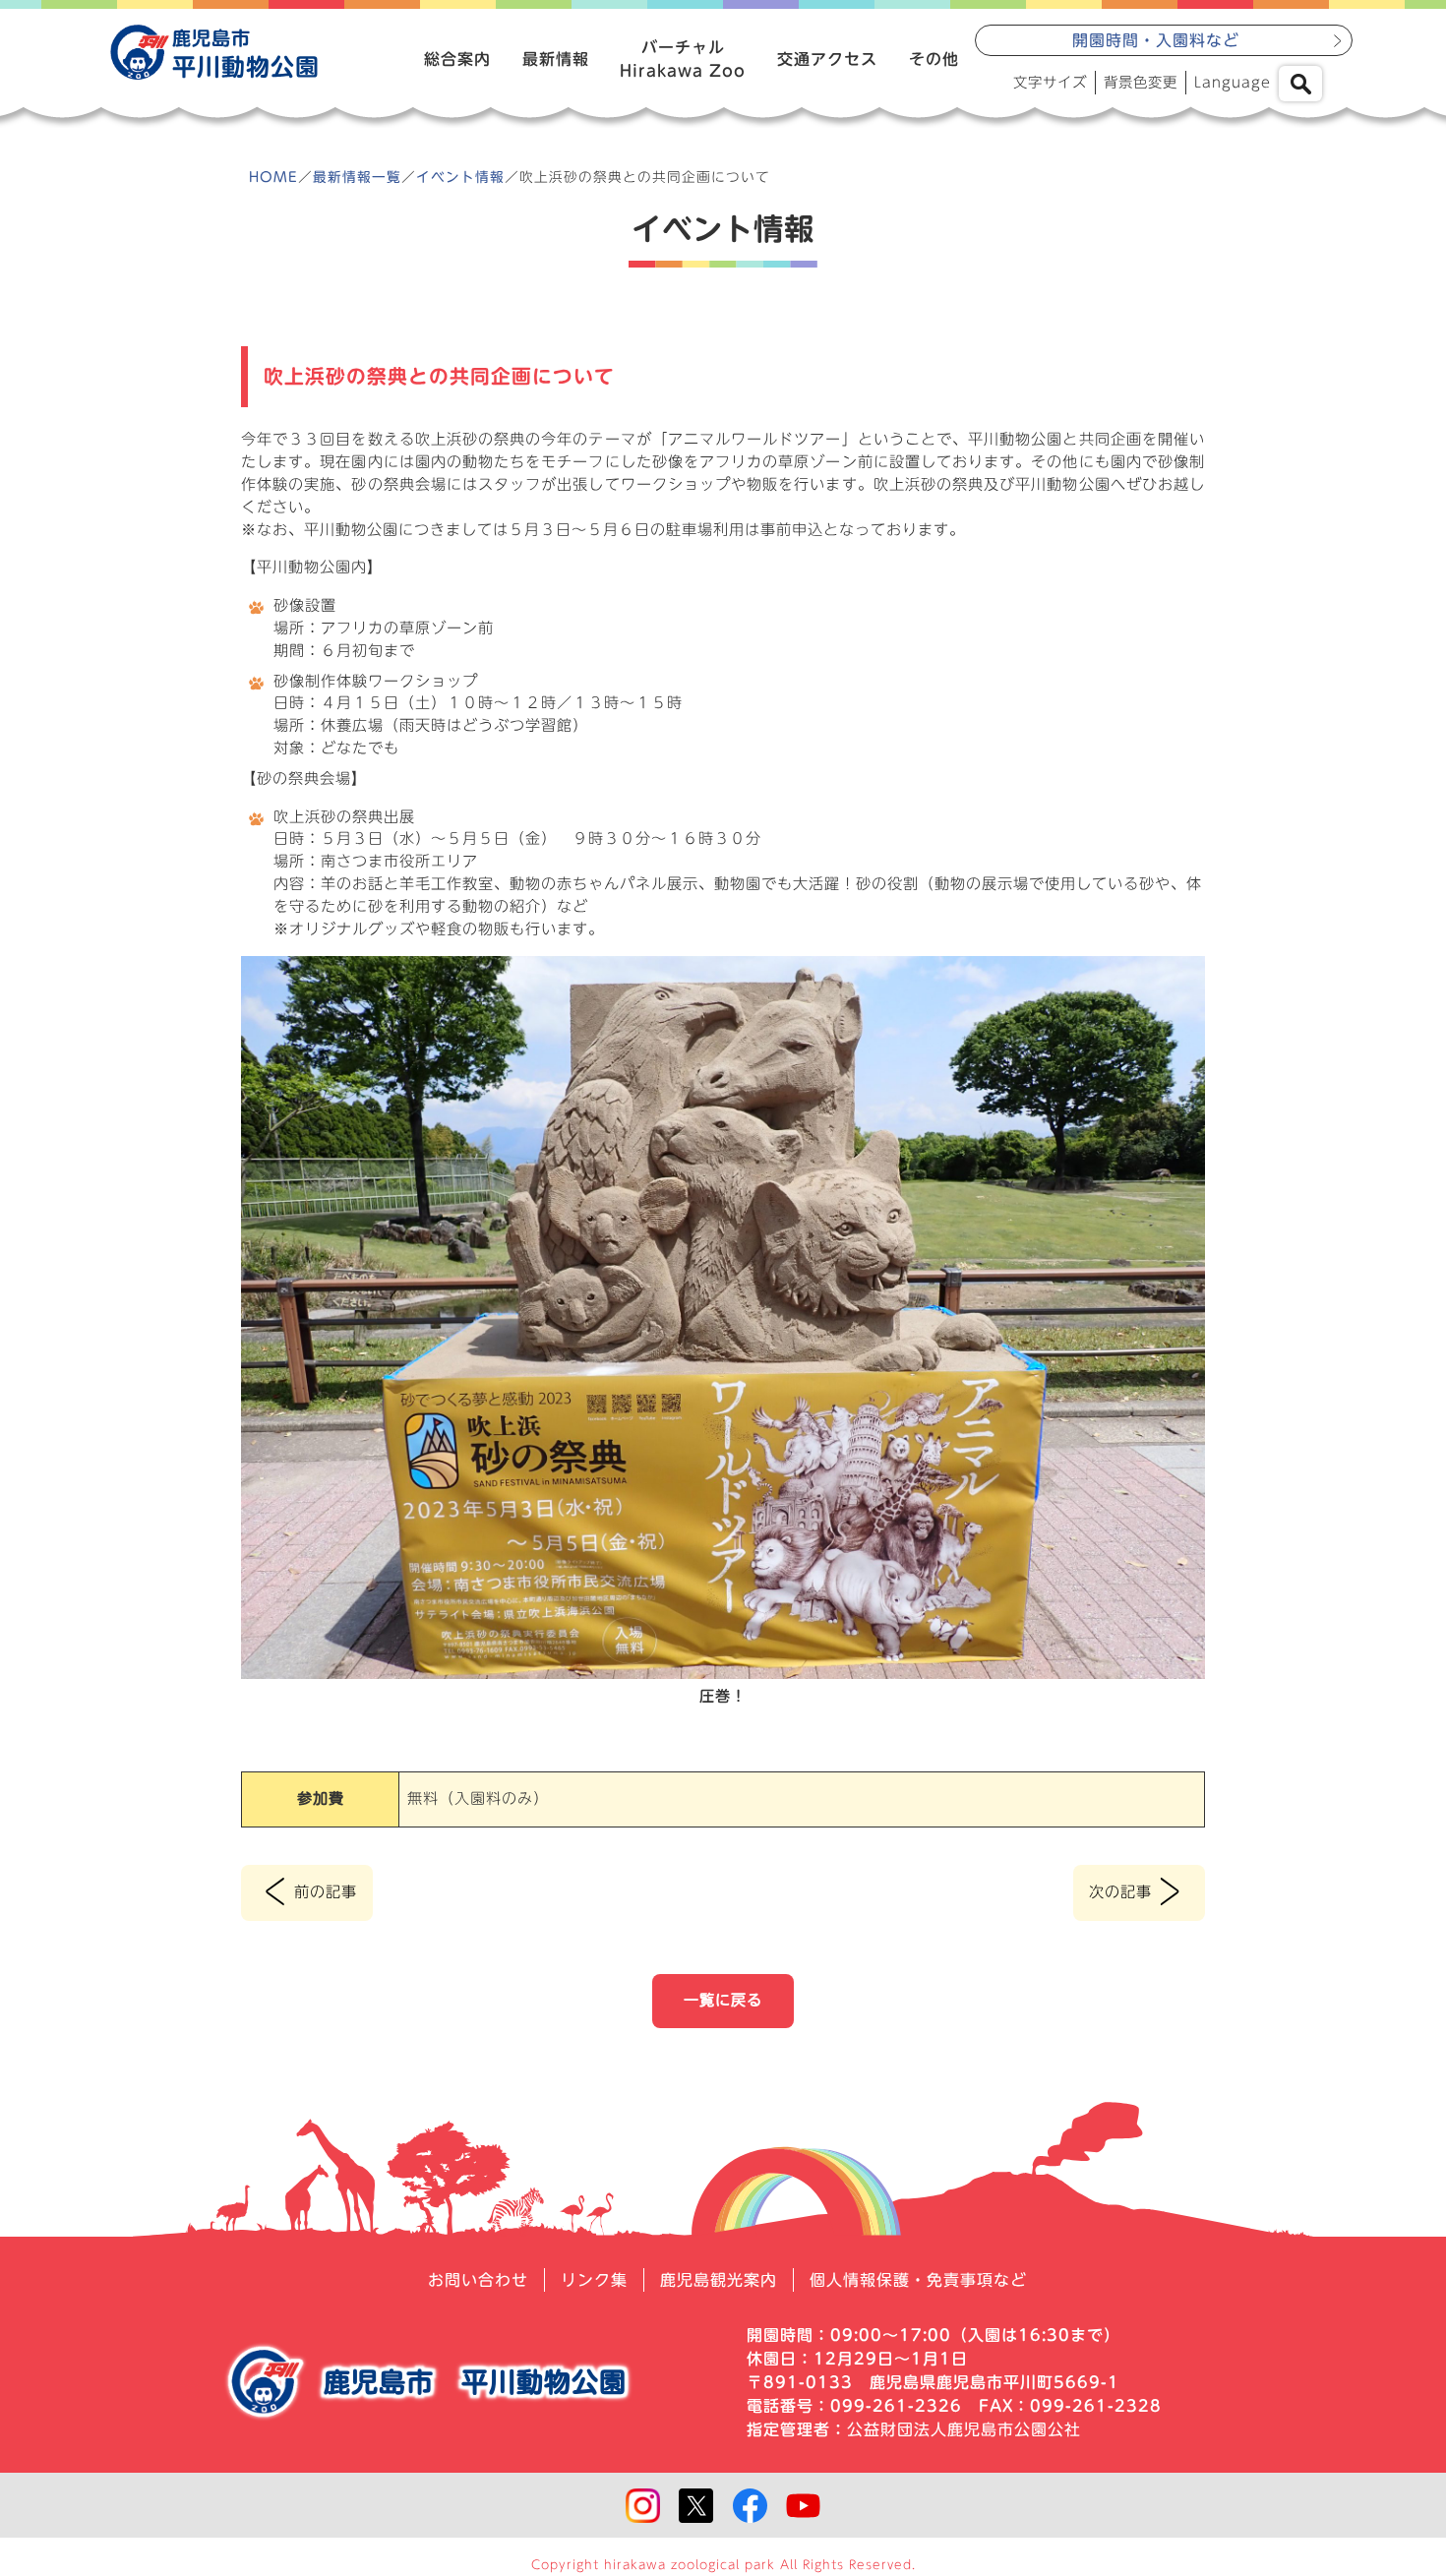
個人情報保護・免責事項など (918, 2280)
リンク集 (594, 2280)
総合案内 (457, 59)
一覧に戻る (723, 2000)
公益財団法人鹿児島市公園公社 (964, 2429)
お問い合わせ (478, 2280)
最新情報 (556, 59)
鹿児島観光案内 (719, 2280)
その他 (934, 59)
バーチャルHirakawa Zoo (683, 59)
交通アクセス (827, 59)
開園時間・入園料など (1156, 40)
